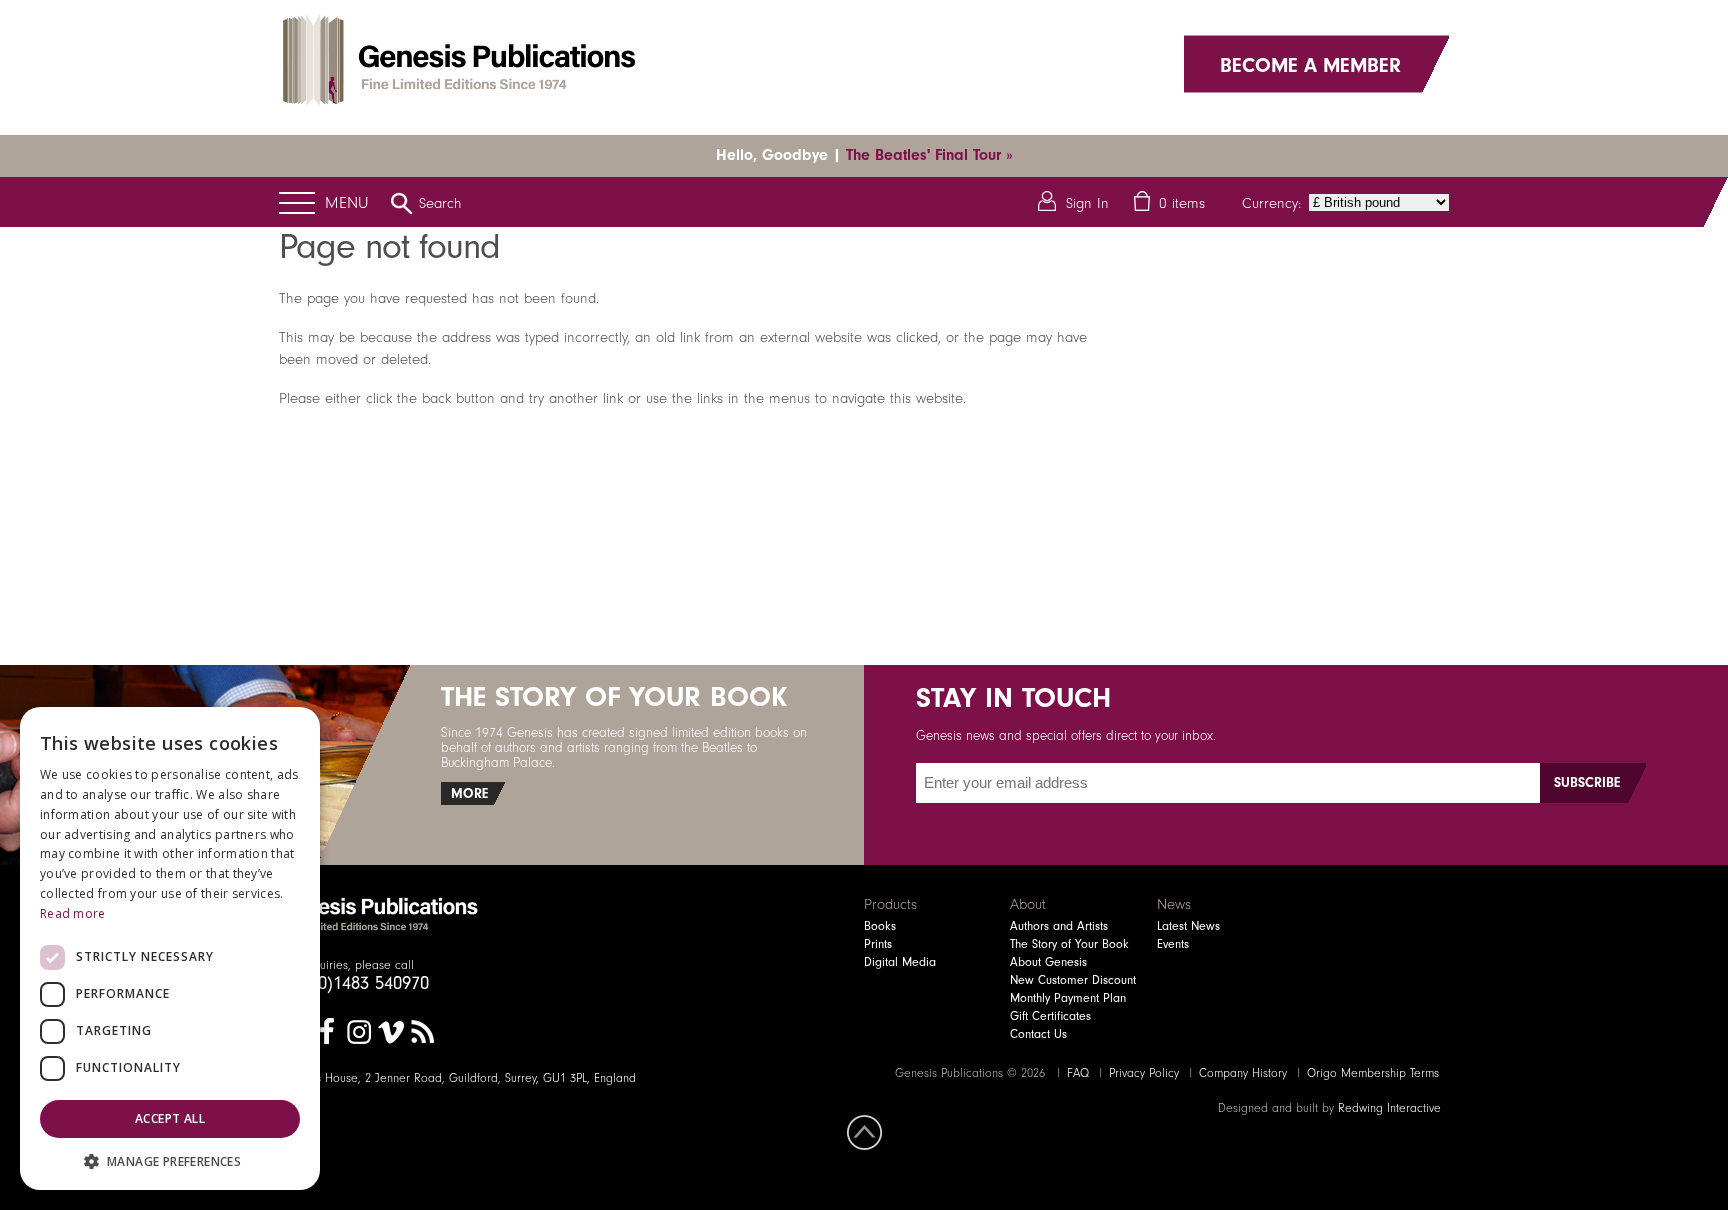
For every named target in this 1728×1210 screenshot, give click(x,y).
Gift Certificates (1050, 1016)
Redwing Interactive (1389, 1108)
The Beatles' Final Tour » (929, 155)
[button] (170, 1160)
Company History (1243, 1073)
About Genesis (1048, 962)
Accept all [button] (170, 1118)
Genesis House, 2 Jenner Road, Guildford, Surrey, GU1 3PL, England (457, 1078)
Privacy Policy (1144, 1073)
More (469, 793)
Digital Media (900, 962)
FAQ (1078, 1073)
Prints (878, 944)
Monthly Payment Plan (1068, 998)
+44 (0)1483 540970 (354, 983)
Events (1173, 944)
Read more (73, 913)
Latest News (1188, 926)
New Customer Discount (1073, 980)
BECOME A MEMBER (1310, 64)
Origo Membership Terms (1373, 1073)
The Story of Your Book (1069, 944)
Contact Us (1038, 1034)
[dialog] (170, 948)
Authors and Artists (1059, 926)
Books (880, 926)
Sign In (1087, 203)
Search (440, 203)
